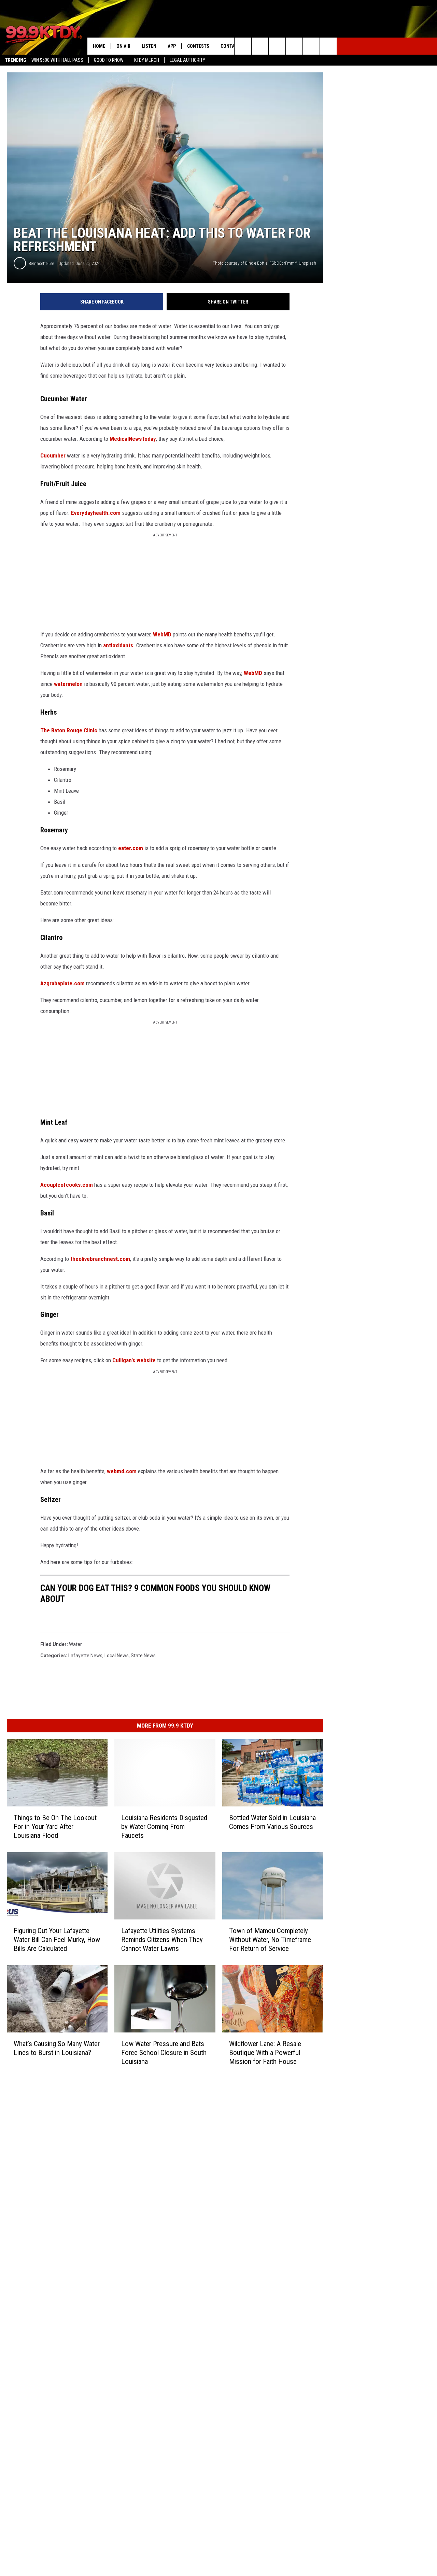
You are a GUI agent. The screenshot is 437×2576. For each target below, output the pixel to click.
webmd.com (122, 1471)
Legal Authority (187, 60)
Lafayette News (85, 1656)
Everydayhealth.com (96, 513)
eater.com (131, 848)
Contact (230, 46)
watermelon (68, 684)
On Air (123, 46)
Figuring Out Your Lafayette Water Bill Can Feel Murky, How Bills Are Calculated (57, 1940)
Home (99, 46)
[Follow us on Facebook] (277, 46)
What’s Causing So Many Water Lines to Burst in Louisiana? (57, 2048)
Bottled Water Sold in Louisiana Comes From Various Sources (272, 1822)
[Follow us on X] (328, 46)
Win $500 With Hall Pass (57, 60)
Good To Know (109, 60)
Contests (198, 46)
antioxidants (118, 645)
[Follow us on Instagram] (294, 46)
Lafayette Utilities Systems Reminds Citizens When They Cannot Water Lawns (162, 1940)
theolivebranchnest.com (100, 1259)
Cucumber (53, 455)
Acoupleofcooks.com (67, 1185)
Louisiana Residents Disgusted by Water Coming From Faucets (164, 1827)
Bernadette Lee (41, 263)
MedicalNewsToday (133, 439)
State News (143, 1656)
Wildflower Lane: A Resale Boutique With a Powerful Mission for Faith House (265, 2053)
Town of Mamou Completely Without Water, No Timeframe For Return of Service (270, 1940)
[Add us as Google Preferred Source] (260, 46)
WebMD (162, 634)
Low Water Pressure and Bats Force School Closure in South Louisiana (164, 2053)
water (75, 1644)
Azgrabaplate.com (62, 983)
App (172, 46)
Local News (117, 1656)
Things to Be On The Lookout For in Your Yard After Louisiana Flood (55, 1827)
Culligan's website (134, 1360)
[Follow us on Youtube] (311, 46)
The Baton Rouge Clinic (69, 730)
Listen (149, 46)
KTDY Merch (147, 60)
